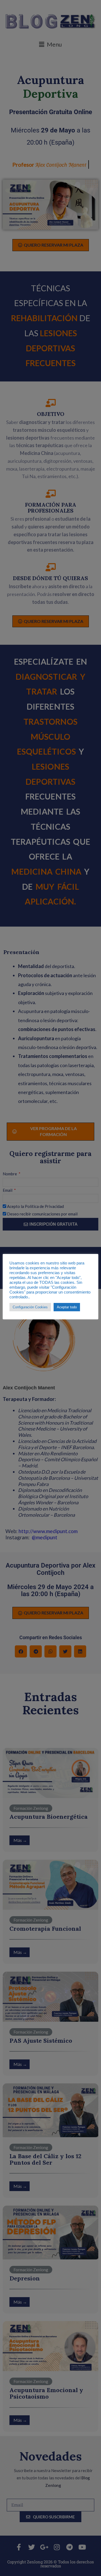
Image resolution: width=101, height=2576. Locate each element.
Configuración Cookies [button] (30, 1307)
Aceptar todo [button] (67, 1307)
